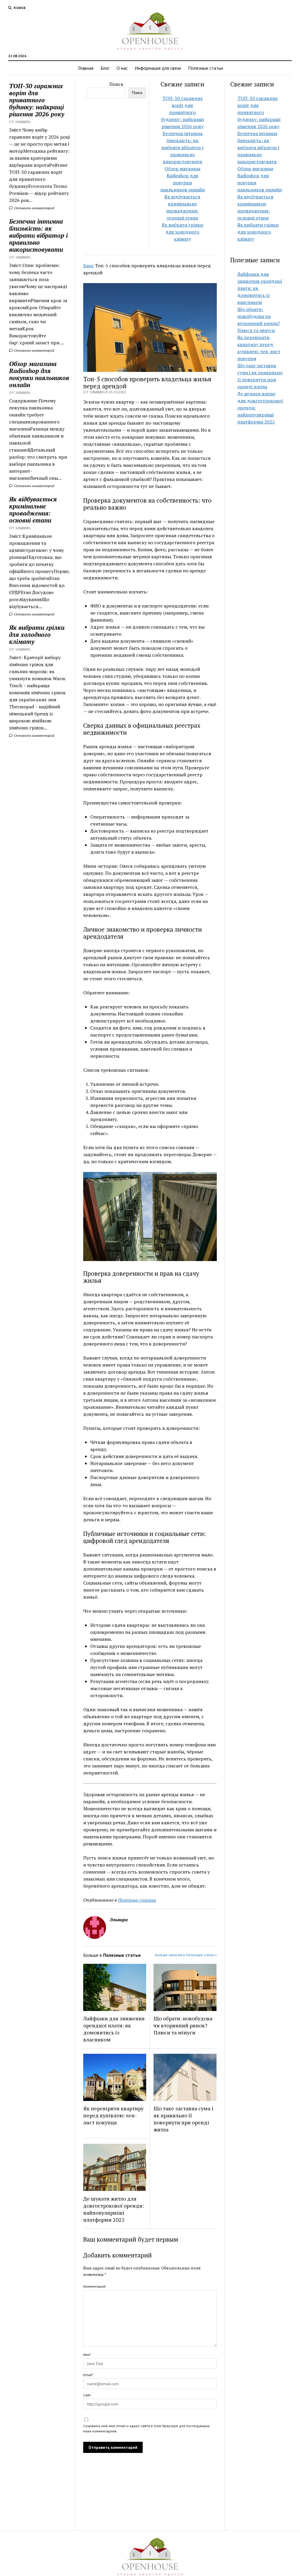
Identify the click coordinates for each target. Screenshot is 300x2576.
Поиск (116, 84)
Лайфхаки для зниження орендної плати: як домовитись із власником (114, 2029)
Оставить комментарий (34, 208)
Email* (88, 2375)
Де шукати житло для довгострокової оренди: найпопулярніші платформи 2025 (114, 2209)
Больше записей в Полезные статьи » (186, 1955)
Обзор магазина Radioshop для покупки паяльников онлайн (39, 374)
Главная (86, 68)
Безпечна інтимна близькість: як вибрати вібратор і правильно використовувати (38, 235)
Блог (105, 68)
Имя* (87, 2355)
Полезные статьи (206, 68)
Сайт (87, 2395)
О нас (122, 68)
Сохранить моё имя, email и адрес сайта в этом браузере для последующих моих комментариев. (146, 2428)
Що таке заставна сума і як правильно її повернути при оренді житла (183, 2119)
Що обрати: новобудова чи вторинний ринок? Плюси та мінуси (183, 2025)
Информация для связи (158, 68)
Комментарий (94, 2286)
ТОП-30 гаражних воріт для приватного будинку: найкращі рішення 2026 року (37, 100)
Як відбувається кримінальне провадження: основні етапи (33, 510)
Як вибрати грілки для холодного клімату (37, 634)
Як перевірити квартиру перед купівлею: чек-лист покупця (113, 2115)
